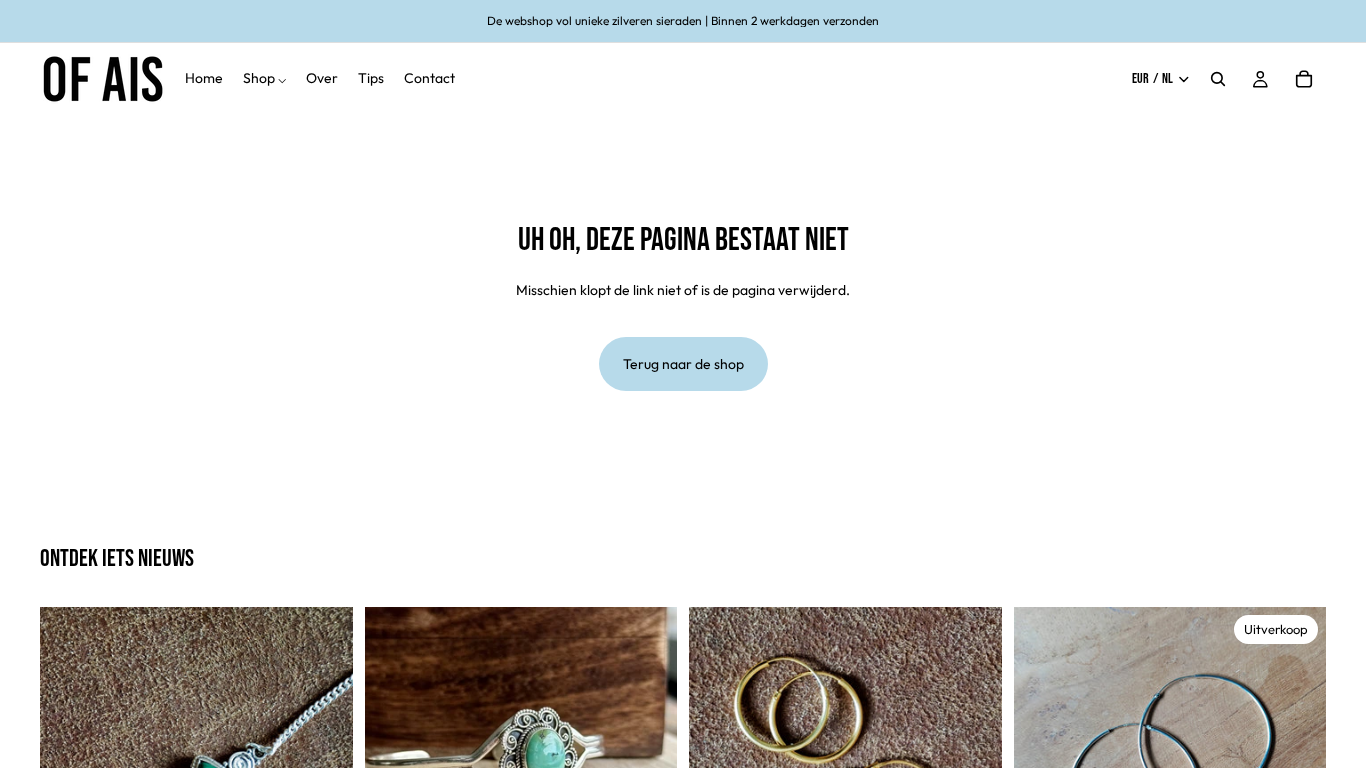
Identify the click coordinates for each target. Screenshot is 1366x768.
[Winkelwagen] (1304, 79)
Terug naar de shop (683, 364)
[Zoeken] (1218, 79)
